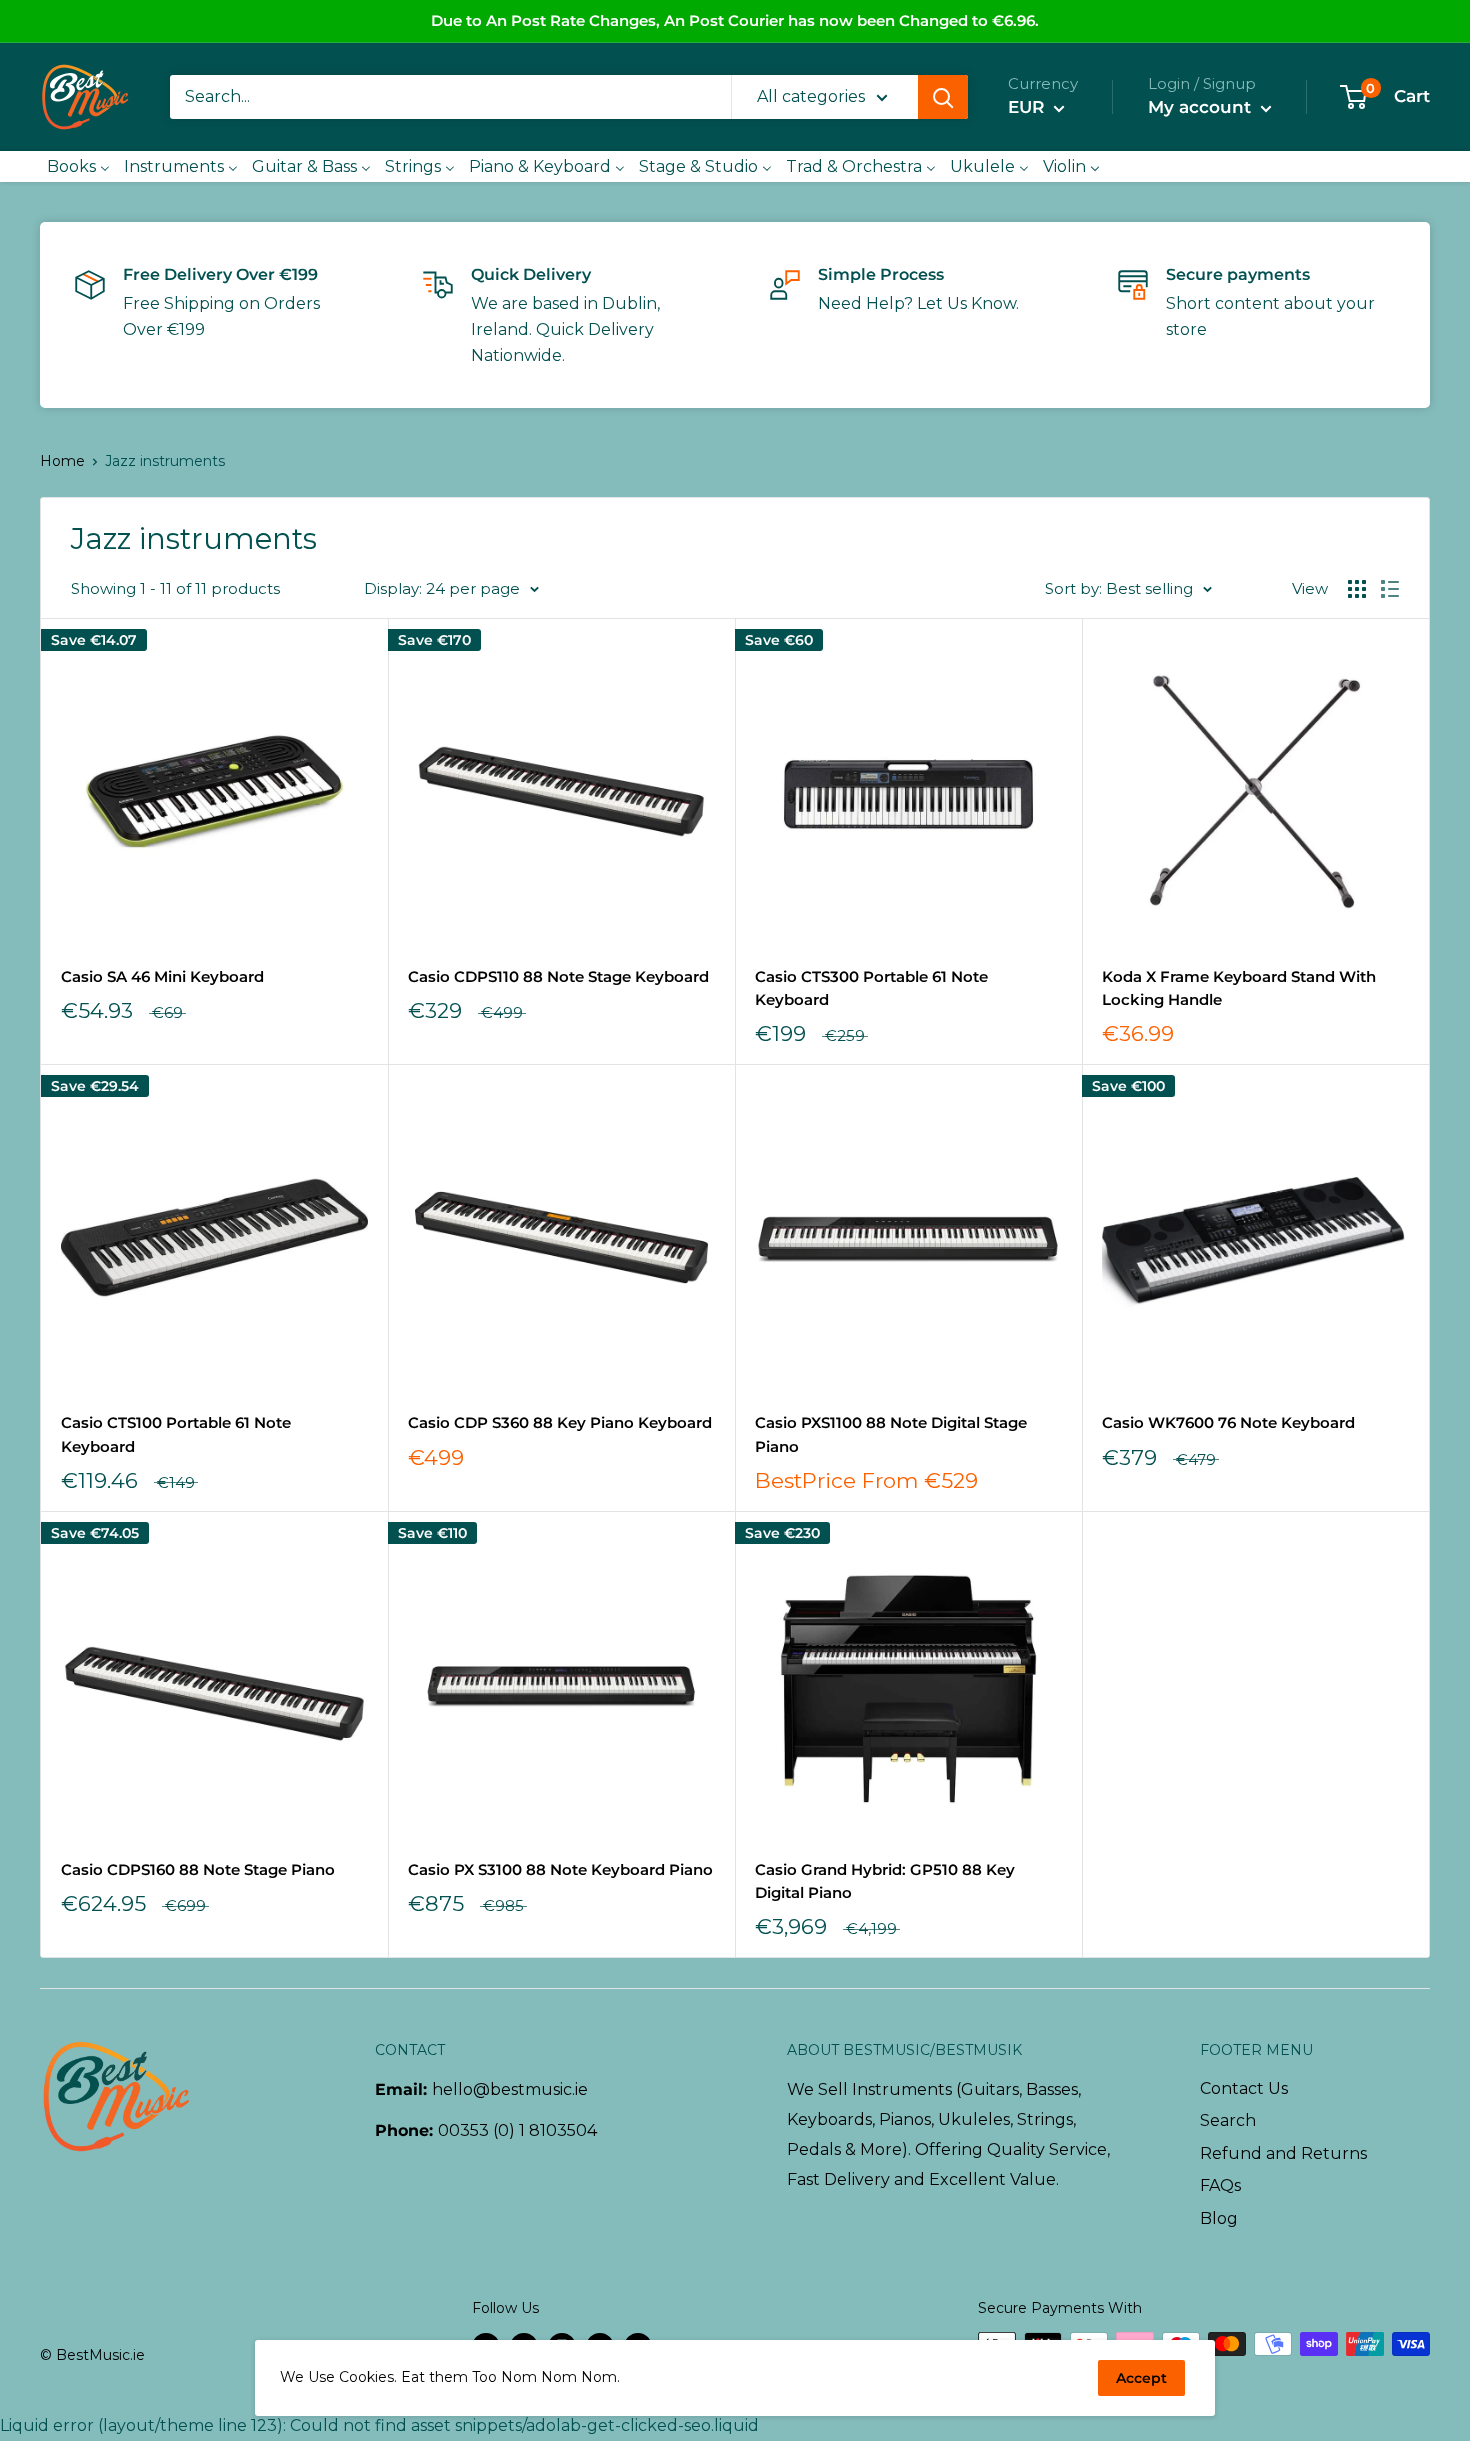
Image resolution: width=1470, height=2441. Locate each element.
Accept (1141, 2378)
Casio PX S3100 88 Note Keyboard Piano (560, 1869)
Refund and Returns (1283, 2153)
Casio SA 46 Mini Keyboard (162, 976)
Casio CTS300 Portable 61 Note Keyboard (871, 988)
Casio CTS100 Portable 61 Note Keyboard (176, 1434)
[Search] (943, 97)
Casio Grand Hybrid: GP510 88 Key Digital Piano (885, 1881)
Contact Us (1244, 2088)
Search (1228, 2120)
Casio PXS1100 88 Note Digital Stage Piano (891, 1434)
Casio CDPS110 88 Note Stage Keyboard (558, 976)
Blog (1219, 2218)
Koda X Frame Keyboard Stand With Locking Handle (1239, 988)
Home (62, 461)
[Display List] (1390, 589)
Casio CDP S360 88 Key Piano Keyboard (560, 1422)
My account (1202, 107)
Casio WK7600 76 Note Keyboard (1228, 1422)
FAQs (1220, 2185)
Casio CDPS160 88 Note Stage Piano (198, 1869)
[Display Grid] (1357, 589)
